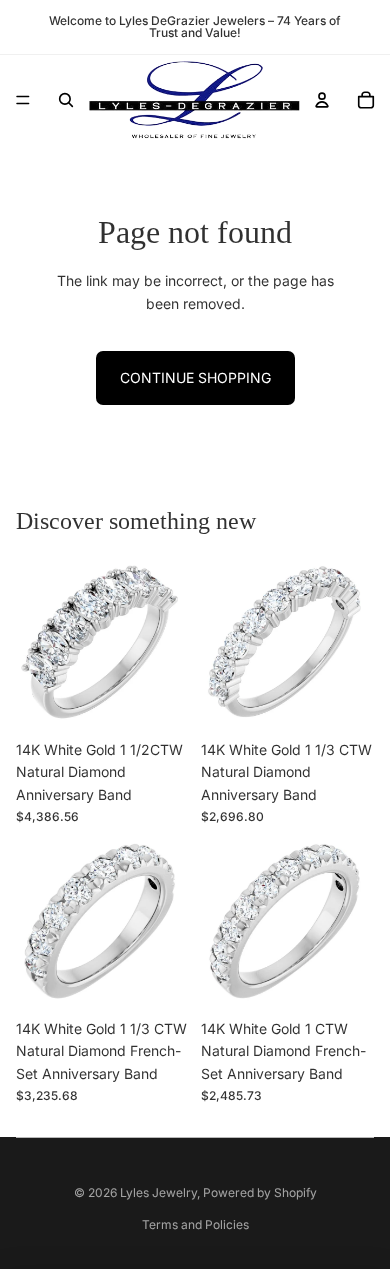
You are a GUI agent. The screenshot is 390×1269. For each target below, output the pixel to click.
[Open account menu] (322, 100)
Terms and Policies (195, 1224)
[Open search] (66, 100)
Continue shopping (195, 377)
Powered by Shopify (260, 1192)
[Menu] (23, 100)
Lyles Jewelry (158, 1192)
